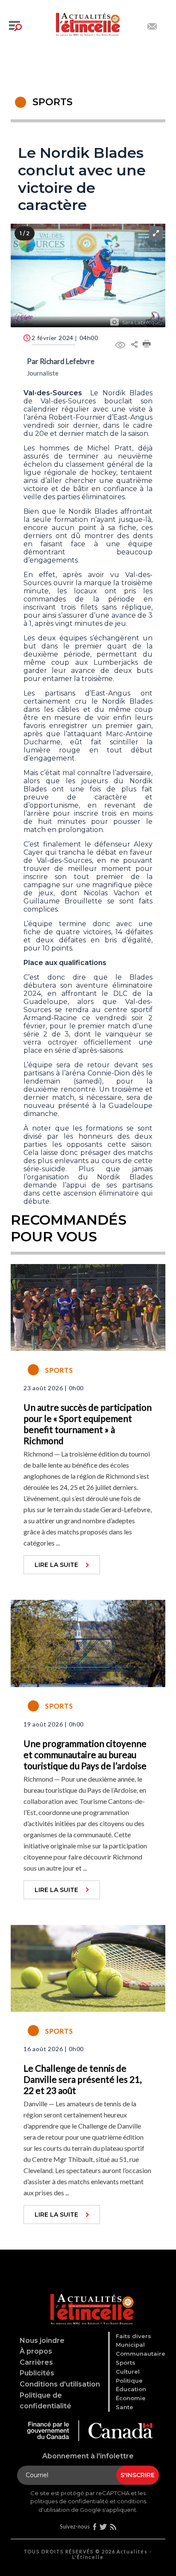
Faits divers (133, 2336)
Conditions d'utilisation (60, 2384)
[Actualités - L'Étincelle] (89, 2299)
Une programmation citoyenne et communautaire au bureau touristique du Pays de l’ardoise (85, 1754)
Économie (131, 2398)
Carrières (36, 2362)
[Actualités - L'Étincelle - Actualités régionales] (88, 23)
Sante (125, 2407)
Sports (126, 2363)
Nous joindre (42, 2341)
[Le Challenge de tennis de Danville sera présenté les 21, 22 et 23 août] (88, 1967)
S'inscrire (138, 2475)
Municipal (130, 2345)
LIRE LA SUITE (56, 1565)
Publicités (37, 2373)
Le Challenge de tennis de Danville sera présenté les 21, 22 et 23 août (82, 2079)
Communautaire (141, 2354)
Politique (129, 2381)
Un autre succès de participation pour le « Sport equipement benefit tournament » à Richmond (88, 1424)
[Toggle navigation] (15, 26)
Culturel (128, 2372)
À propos (36, 2351)
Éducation (131, 2389)
